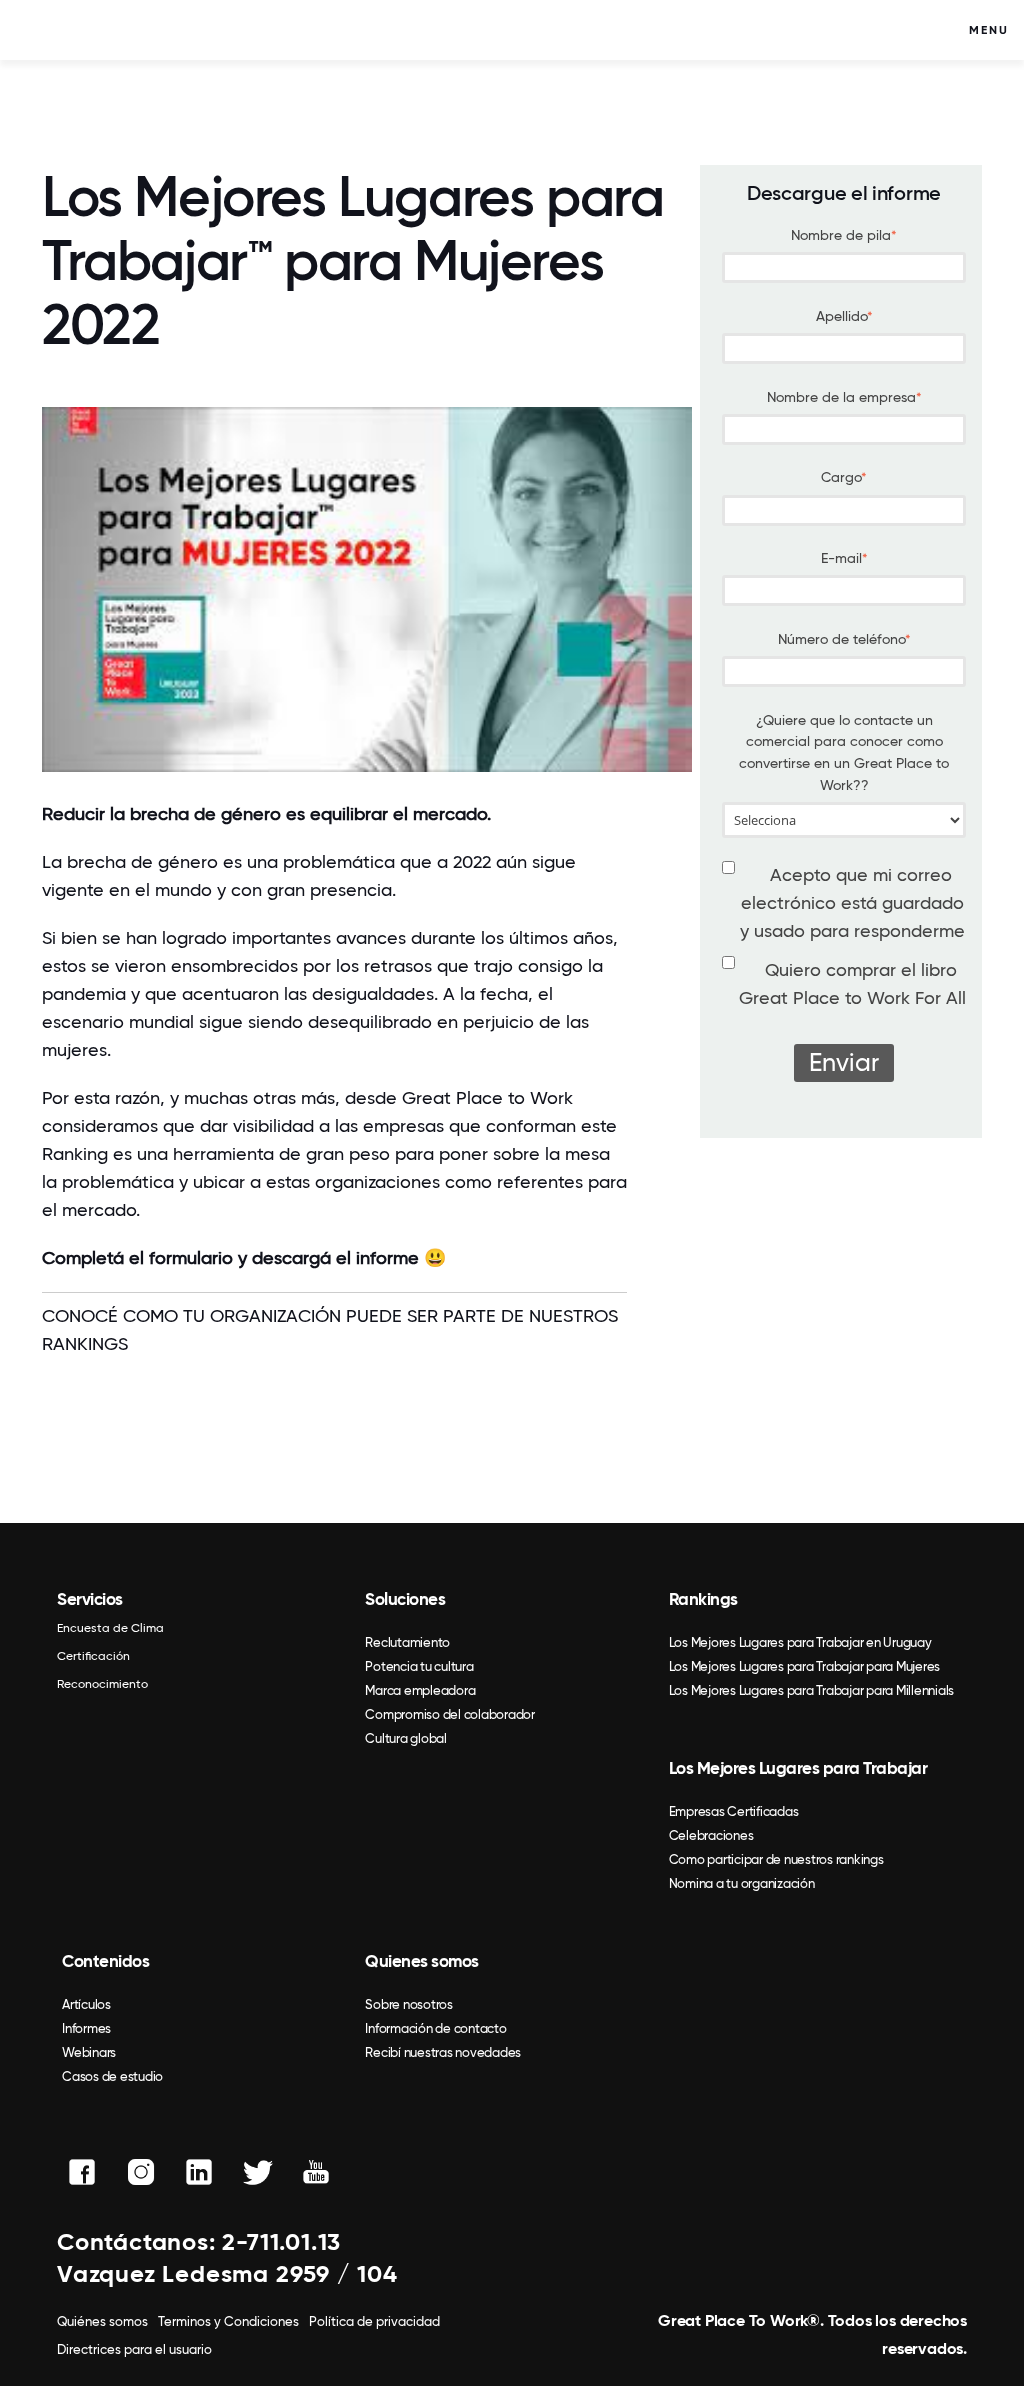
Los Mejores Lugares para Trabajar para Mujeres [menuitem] (805, 1666)
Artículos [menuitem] (86, 2004)
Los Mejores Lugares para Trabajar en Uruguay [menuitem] (800, 1642)
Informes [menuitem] (86, 2028)
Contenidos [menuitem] (105, 1961)
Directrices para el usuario (134, 2349)
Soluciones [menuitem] (405, 1599)
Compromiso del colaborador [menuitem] (450, 1714)
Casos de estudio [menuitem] (112, 2076)
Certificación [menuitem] (93, 1656)
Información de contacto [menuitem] (435, 2028)
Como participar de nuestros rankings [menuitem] (776, 1859)
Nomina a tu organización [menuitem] (742, 1883)
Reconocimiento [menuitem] (102, 1684)
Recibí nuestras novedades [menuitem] (443, 2052)
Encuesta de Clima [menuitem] (110, 1628)
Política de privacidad (374, 2321)
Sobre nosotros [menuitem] (409, 2004)
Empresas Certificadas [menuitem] (734, 1811)
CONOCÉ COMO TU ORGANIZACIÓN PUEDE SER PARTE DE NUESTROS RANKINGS (330, 1329)
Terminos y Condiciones (228, 2321)
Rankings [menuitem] (703, 1599)
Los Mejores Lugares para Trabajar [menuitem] (798, 1768)
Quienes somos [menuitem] (422, 1961)
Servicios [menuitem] (90, 1599)
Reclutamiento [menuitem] (407, 1642)
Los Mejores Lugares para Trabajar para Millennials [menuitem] (812, 1690)
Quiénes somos (102, 2321)
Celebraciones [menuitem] (711, 1835)
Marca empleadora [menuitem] (420, 1690)
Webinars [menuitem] (89, 2052)
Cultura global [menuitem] (406, 1738)
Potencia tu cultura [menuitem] (419, 1666)
